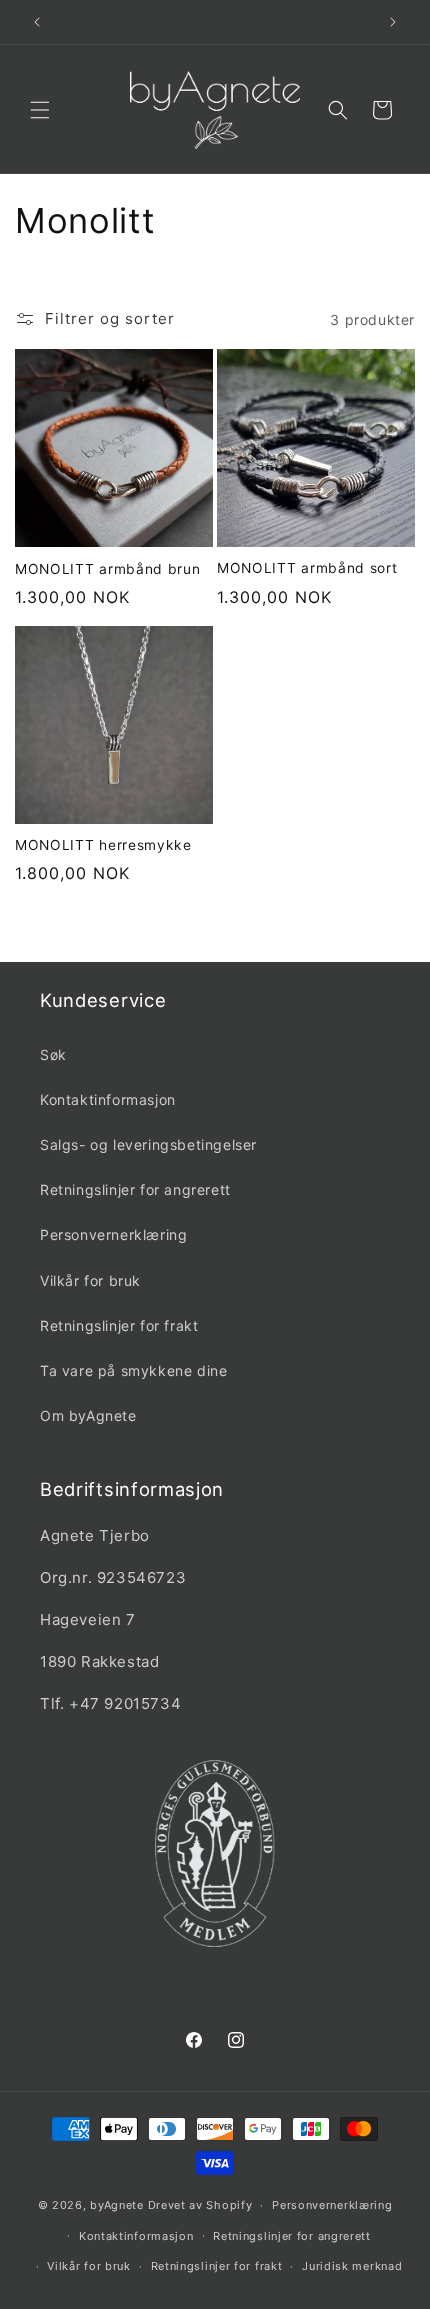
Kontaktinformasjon (108, 1099)
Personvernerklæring (113, 1234)
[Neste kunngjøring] (393, 22)
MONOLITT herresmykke (103, 845)
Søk (53, 1054)
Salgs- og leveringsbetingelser (148, 1144)
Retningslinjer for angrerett (135, 1189)
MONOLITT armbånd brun (108, 569)
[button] (40, 110)
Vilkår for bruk (90, 1280)
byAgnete (117, 2205)
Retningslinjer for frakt (119, 1325)
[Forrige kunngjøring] (37, 22)
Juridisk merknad (352, 2266)
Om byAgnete (88, 1415)
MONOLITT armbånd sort (307, 568)
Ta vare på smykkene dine (133, 1370)
